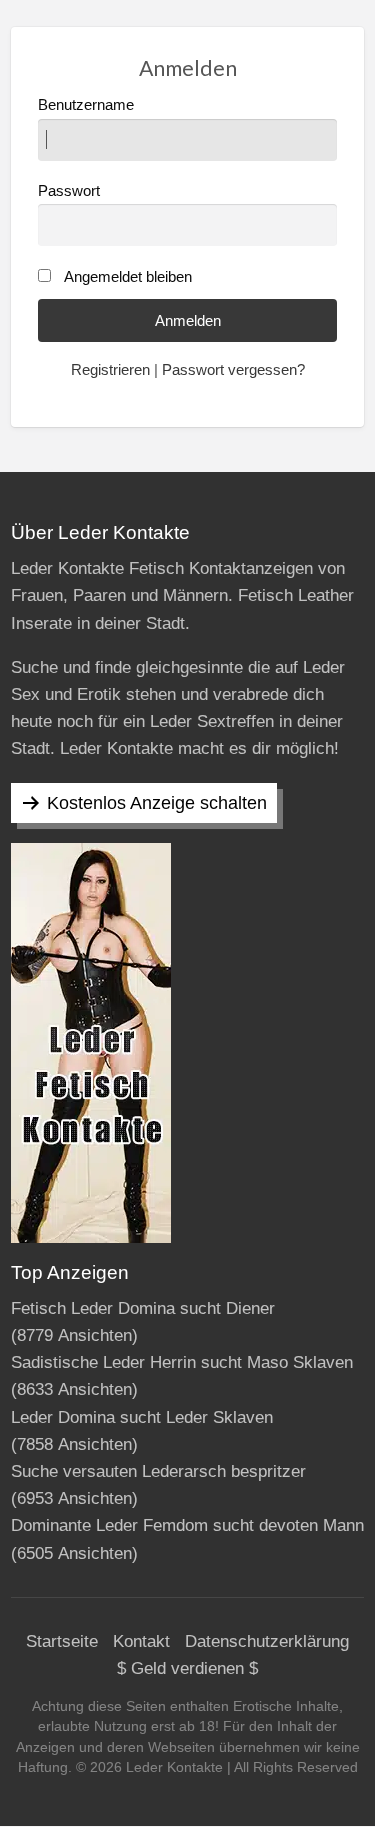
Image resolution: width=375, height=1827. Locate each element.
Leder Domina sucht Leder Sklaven (142, 1417)
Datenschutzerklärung (267, 1641)
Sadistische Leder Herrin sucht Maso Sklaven (182, 1362)
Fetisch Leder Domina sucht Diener (143, 1308)
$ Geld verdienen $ (187, 1668)
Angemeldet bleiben (128, 277)
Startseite (62, 1641)
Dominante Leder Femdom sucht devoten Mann (187, 1525)
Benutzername (86, 105)
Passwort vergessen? (233, 370)
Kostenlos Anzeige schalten (157, 803)
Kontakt (141, 1641)
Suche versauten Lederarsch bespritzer (158, 1471)
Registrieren (110, 370)
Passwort (69, 191)
